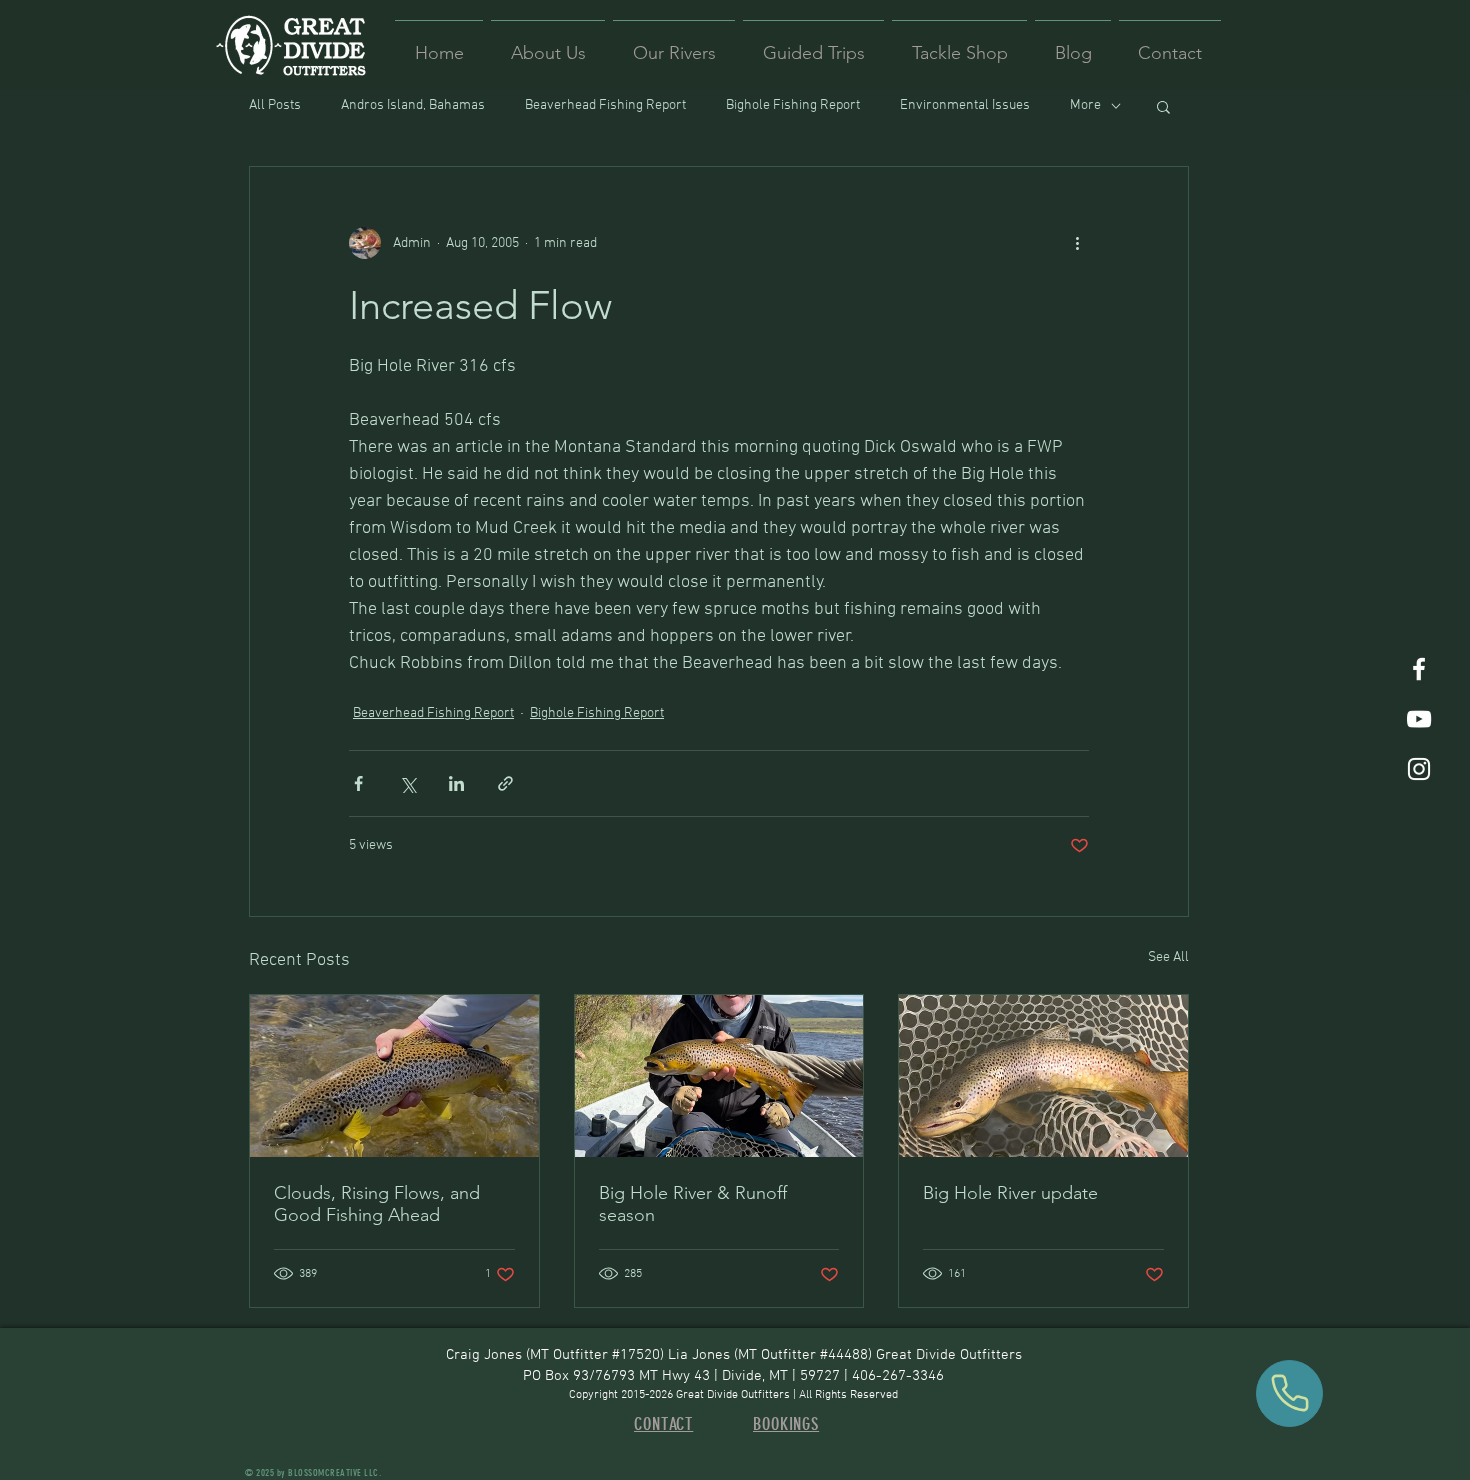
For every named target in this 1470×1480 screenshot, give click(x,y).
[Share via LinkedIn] (456, 783)
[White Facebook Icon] (1419, 669)
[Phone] (1289, 1393)
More (1085, 105)
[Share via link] (505, 783)
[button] (1163, 106)
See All (1168, 957)
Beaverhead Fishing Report (605, 105)
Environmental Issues (965, 105)
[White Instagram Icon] (1419, 769)
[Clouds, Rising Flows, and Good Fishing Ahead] (394, 1076)
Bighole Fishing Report (793, 105)
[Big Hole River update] (1043, 1076)
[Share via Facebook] (358, 783)
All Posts (275, 105)
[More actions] (1077, 243)
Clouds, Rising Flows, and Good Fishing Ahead (377, 1204)
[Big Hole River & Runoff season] (719, 1076)
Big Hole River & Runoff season (693, 1204)
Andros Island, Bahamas (413, 105)
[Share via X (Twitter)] (407, 783)
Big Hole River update (1010, 1193)
